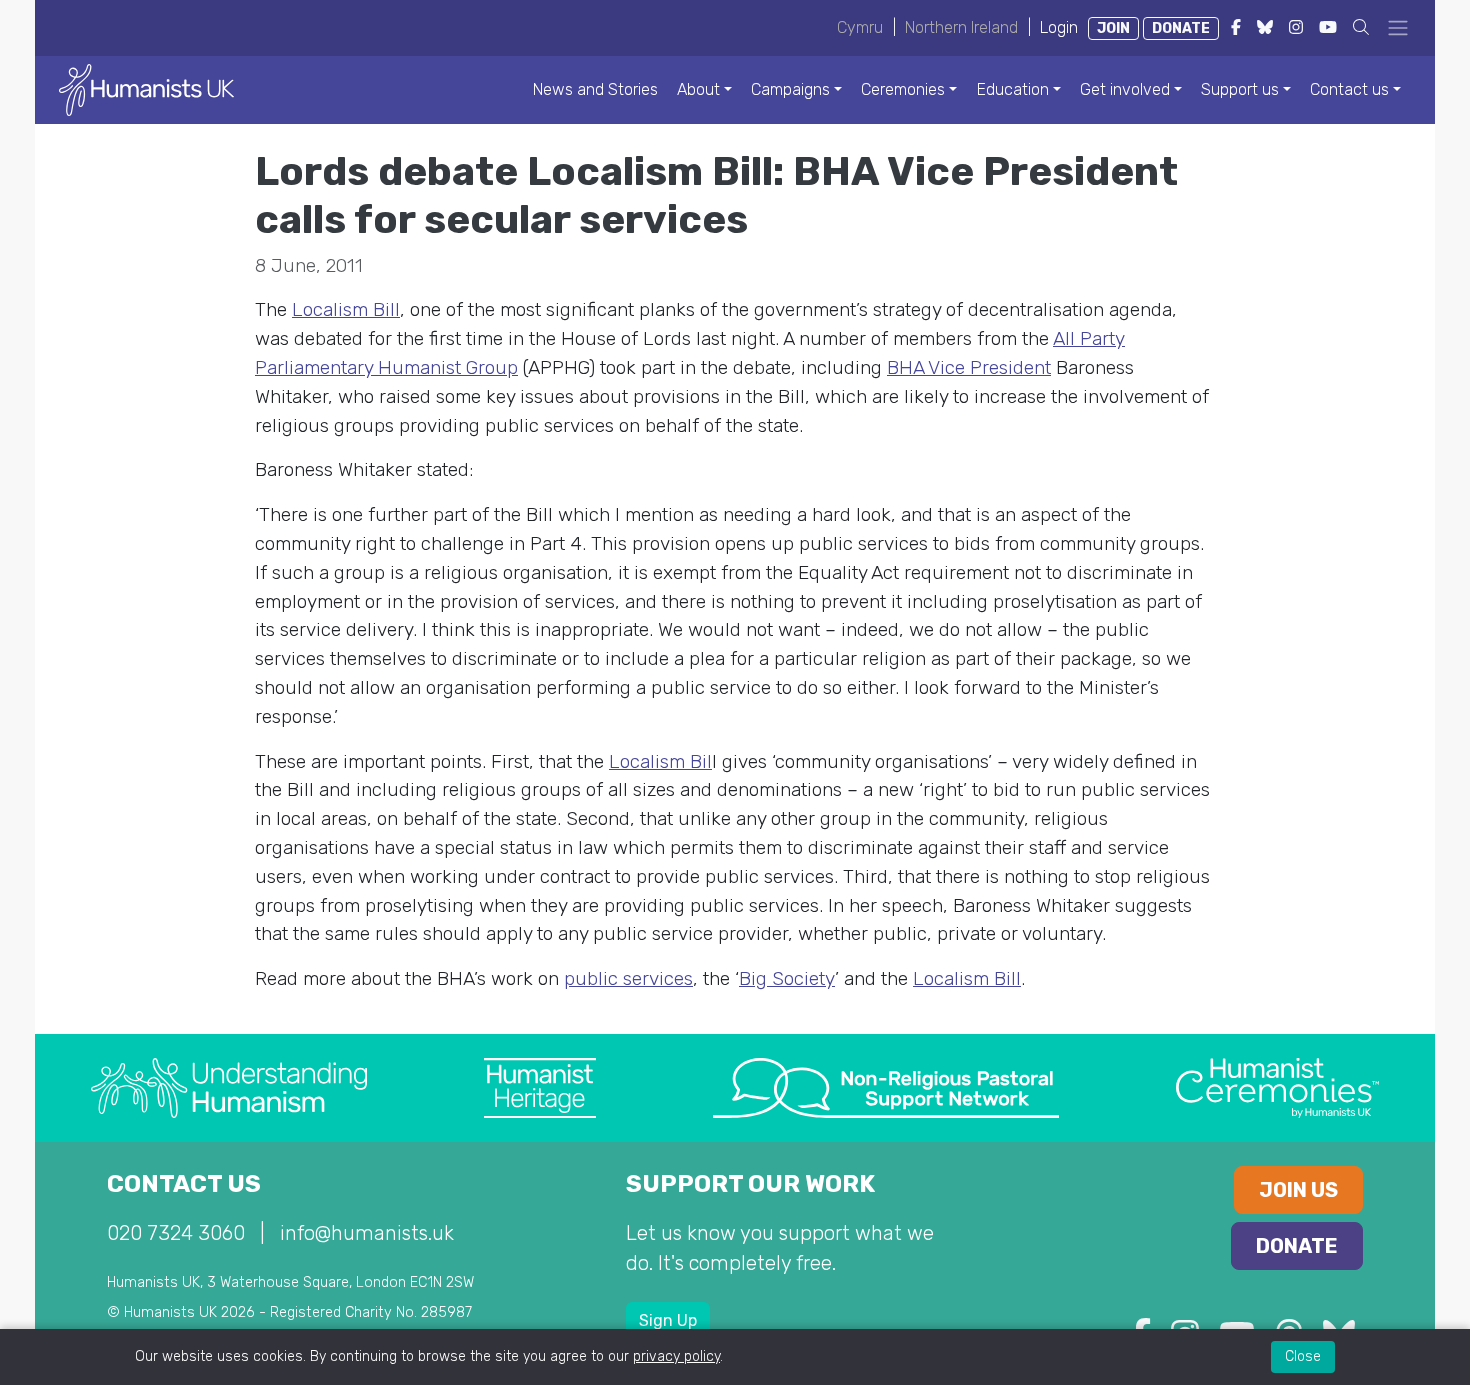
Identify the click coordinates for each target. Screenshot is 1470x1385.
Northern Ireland (961, 27)
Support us (1240, 89)
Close (1303, 1356)
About (698, 89)
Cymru (860, 27)
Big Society (787, 978)
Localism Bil (660, 761)
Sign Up (668, 1320)
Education (1013, 89)
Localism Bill (346, 309)
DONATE (1181, 28)
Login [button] (1059, 27)
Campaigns (790, 89)
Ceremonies (903, 89)
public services (628, 978)
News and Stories (595, 89)
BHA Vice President (969, 367)
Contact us (1349, 89)
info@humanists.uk (367, 1233)
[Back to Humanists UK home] (146, 88)
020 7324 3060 (176, 1233)
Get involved (1125, 89)
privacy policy (676, 1356)
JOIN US (1298, 1190)
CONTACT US (184, 1184)
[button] (1361, 27)
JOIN (1113, 28)
